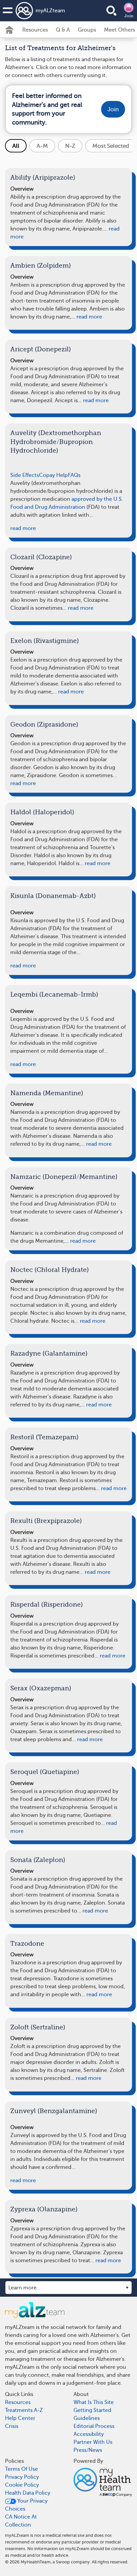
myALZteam (50, 11)
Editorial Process (94, 2426)
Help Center (20, 2418)
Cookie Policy (22, 2485)
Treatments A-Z (24, 2410)
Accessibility (89, 2434)
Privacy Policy (22, 2477)
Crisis (12, 2426)
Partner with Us (93, 2442)
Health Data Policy (28, 2493)
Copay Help (53, 475)
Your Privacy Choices (26, 2505)
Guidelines (87, 2418)
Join (129, 16)
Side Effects (25, 475)
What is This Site (94, 2402)
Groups (87, 30)
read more (89, 317)
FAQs (74, 475)
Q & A (63, 30)
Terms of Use (21, 2469)
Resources (35, 30)
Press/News (88, 2450)
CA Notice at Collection (21, 2521)
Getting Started (92, 2410)
